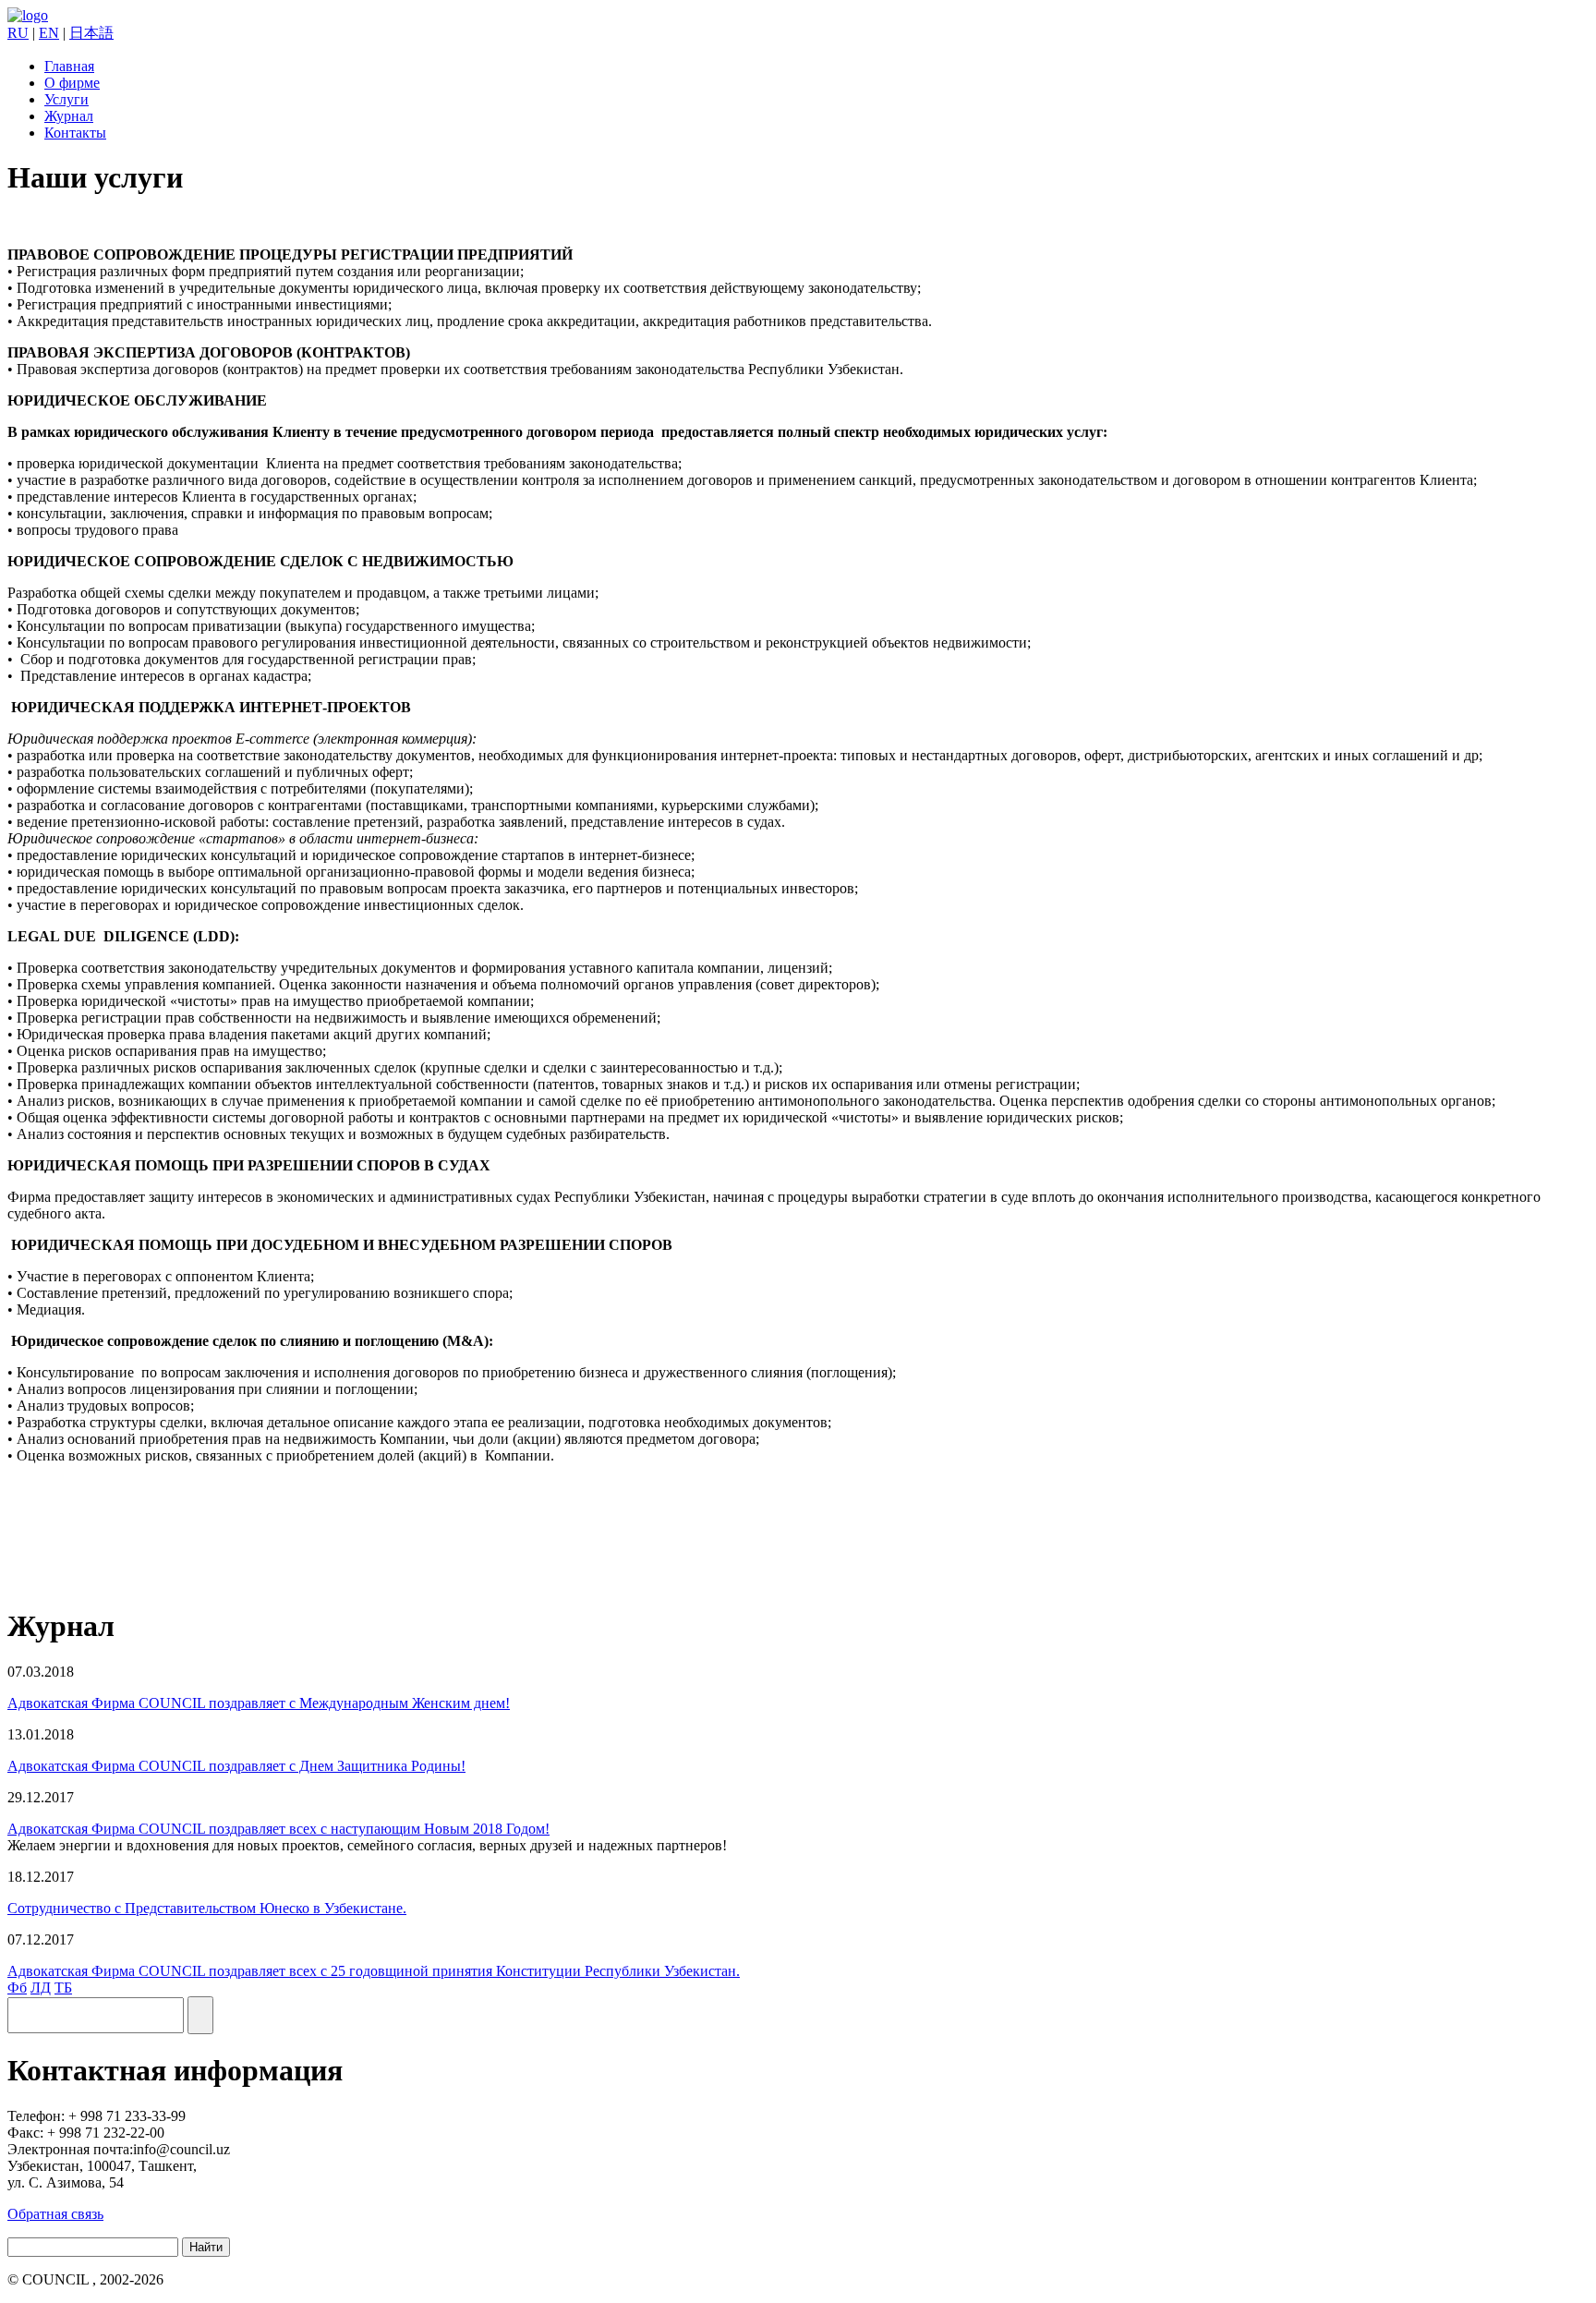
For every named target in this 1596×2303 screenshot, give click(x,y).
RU (18, 33)
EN (49, 33)
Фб (17, 1988)
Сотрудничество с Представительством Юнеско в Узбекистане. (207, 1908)
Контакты (75, 133)
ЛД (41, 1988)
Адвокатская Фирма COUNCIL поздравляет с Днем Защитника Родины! (236, 1766)
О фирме (72, 83)
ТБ (63, 1988)
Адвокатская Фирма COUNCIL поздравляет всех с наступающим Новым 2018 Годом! (278, 1829)
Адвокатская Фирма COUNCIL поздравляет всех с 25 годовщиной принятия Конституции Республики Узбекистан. (374, 1971)
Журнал (69, 116)
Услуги (66, 99)
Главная (69, 66)
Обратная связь (55, 2214)
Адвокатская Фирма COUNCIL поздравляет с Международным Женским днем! (259, 1703)
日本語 (91, 33)
